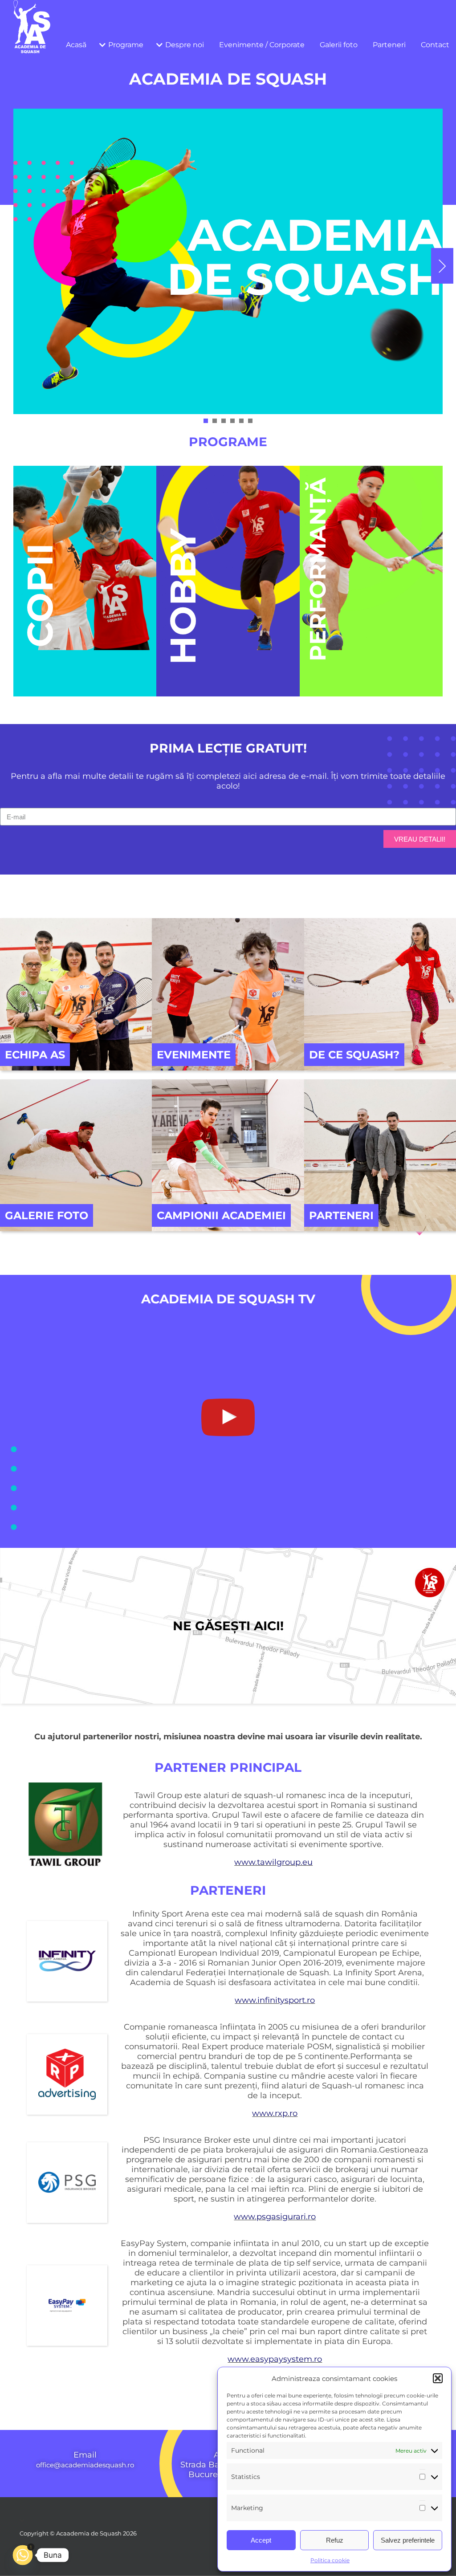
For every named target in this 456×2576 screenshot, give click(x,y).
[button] (438, 2378)
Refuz (335, 2540)
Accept (261, 2540)
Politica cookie (330, 2560)
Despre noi (185, 45)
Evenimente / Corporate (262, 45)
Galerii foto (339, 45)
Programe (126, 45)
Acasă (76, 45)
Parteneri (389, 45)
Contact (435, 45)
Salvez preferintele (408, 2540)
